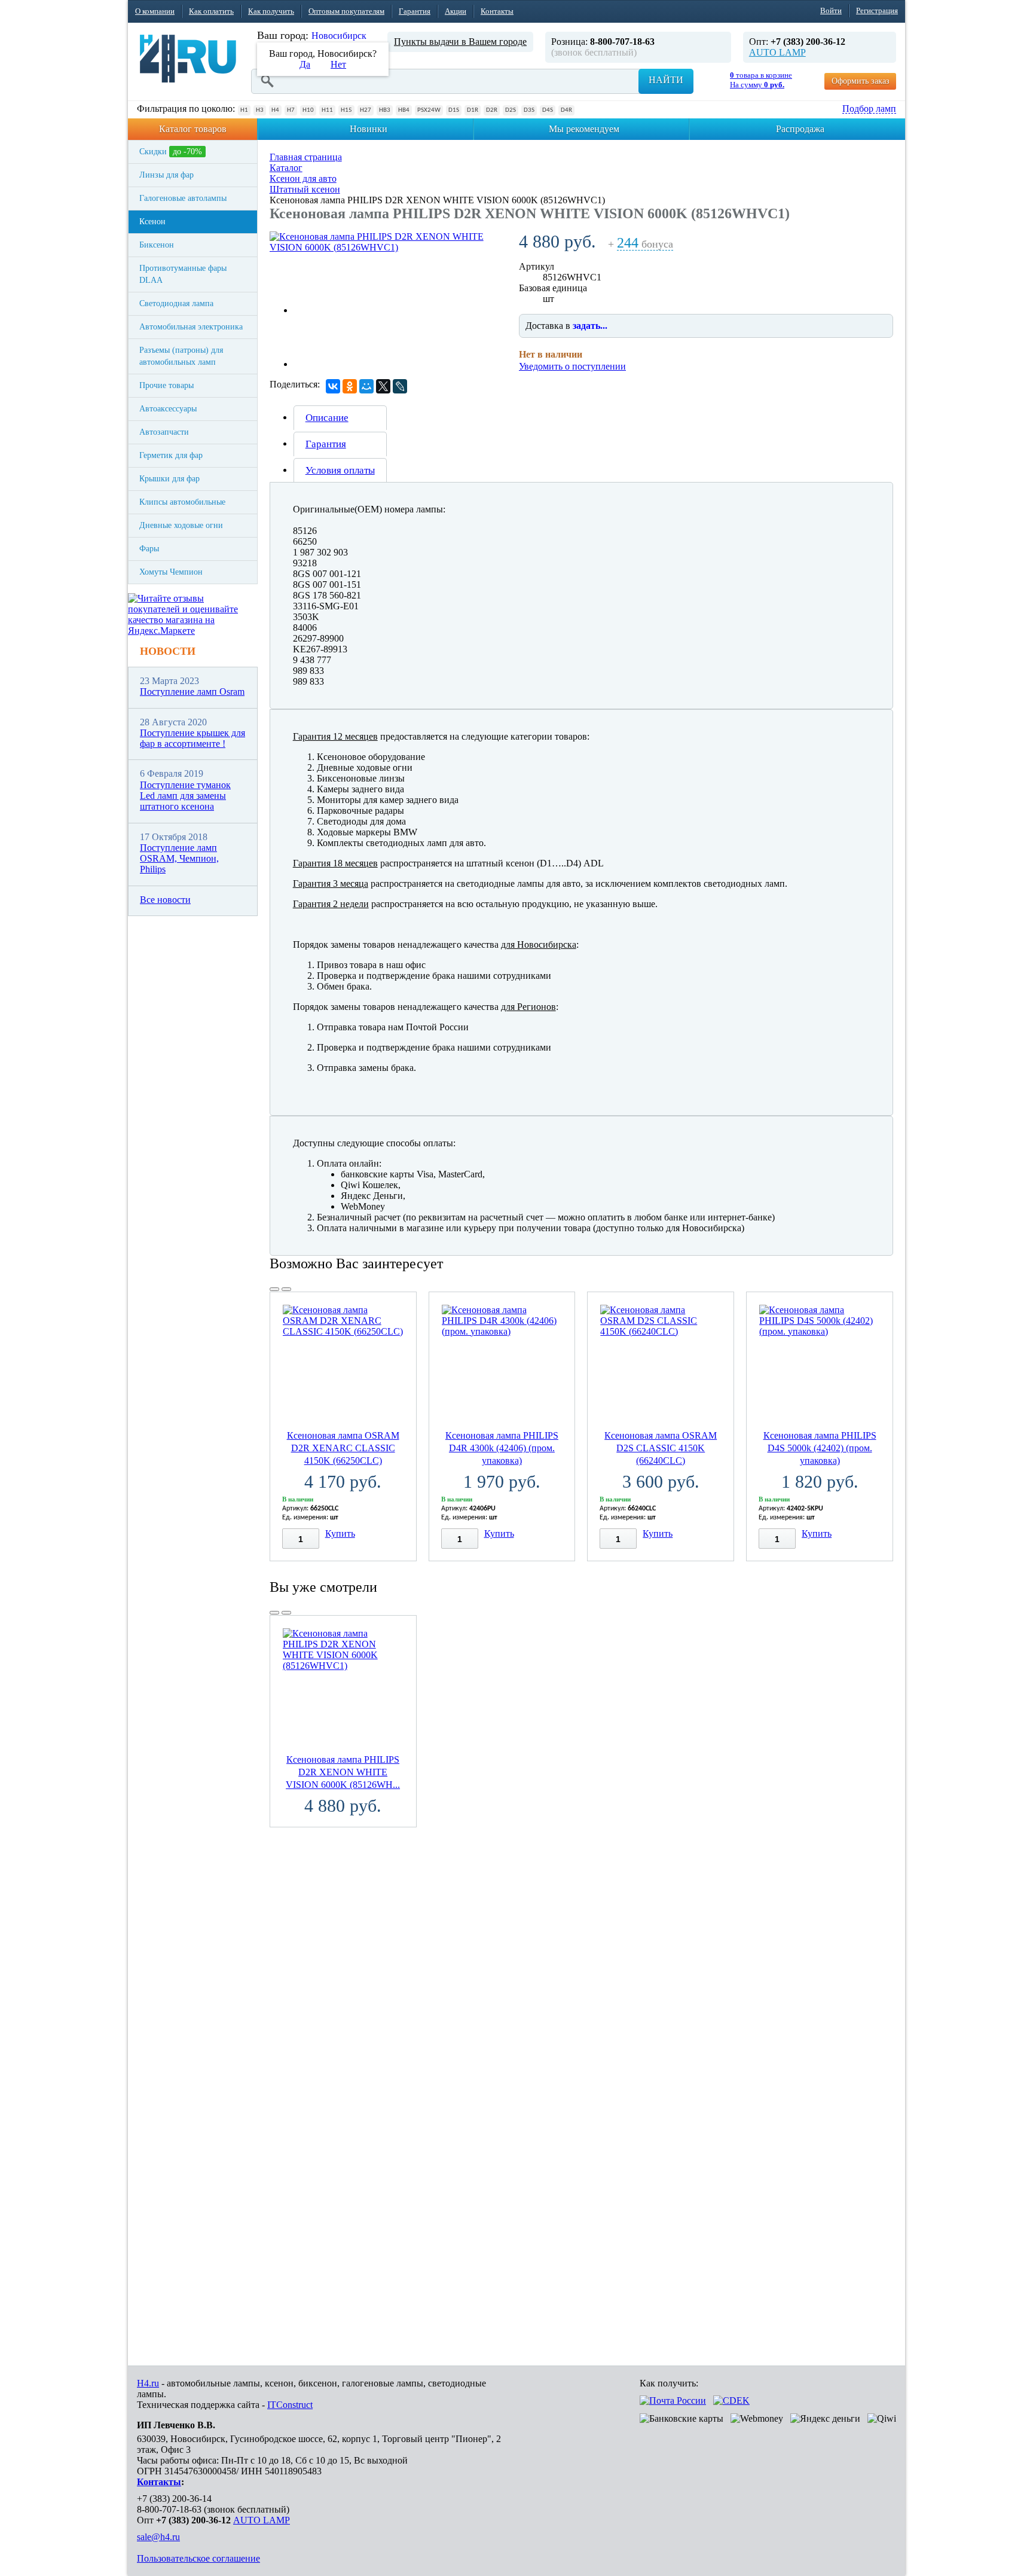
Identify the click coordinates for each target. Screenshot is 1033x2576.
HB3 (385, 110)
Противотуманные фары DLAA (183, 274)
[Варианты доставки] (673, 2400)
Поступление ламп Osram (192, 692)
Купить (340, 1533)
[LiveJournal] (400, 386)
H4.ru (148, 2383)
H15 (346, 110)
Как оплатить (211, 11)
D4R (566, 110)
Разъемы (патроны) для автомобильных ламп (181, 356)
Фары (149, 549)
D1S (454, 110)
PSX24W (429, 110)
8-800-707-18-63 (169, 2509)
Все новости (165, 900)
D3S (529, 110)
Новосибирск (339, 36)
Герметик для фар (171, 455)
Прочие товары (166, 385)
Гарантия (415, 11)
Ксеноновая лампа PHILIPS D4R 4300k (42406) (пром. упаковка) (502, 1448)
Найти (666, 80)
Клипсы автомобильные (182, 502)
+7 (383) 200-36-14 (174, 2499)
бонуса (645, 244)
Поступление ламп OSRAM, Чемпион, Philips (179, 859)
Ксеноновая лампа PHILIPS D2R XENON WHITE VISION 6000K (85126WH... (343, 1772)
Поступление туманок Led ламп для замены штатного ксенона (185, 796)
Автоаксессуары (168, 409)
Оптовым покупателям (346, 11)
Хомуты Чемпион (171, 572)
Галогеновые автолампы (183, 198)
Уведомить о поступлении (572, 366)
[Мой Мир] (366, 386)
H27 (366, 110)
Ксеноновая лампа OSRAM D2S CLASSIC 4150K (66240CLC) (661, 1448)
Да (305, 64)
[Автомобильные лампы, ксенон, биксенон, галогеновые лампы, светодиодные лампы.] (188, 59)
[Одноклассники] (350, 386)
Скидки (171, 152)
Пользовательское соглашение (198, 2558)
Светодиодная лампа (176, 303)
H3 (260, 110)
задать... (590, 326)
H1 (244, 110)
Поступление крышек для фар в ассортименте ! (192, 738)
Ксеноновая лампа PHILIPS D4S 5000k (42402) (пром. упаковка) (820, 1448)
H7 (291, 110)
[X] (383, 386)
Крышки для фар (169, 479)
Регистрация (877, 10)
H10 (308, 110)
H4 (275, 110)
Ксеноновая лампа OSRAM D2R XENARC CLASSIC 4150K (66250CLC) (343, 1448)
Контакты (497, 11)
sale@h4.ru (158, 2537)
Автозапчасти (164, 432)
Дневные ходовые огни (181, 525)
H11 (327, 110)
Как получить (271, 11)
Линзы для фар (166, 175)
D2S (511, 110)
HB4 (404, 110)
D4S (548, 110)
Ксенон (152, 222)
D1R (473, 110)
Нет (338, 64)
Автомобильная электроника (191, 327)
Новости (168, 651)
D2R (492, 110)
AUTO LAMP (777, 52)
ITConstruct (290, 2405)
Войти (831, 10)
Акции (456, 11)
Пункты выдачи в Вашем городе (460, 42)
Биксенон (157, 245)
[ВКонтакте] (333, 386)
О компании (155, 11)
